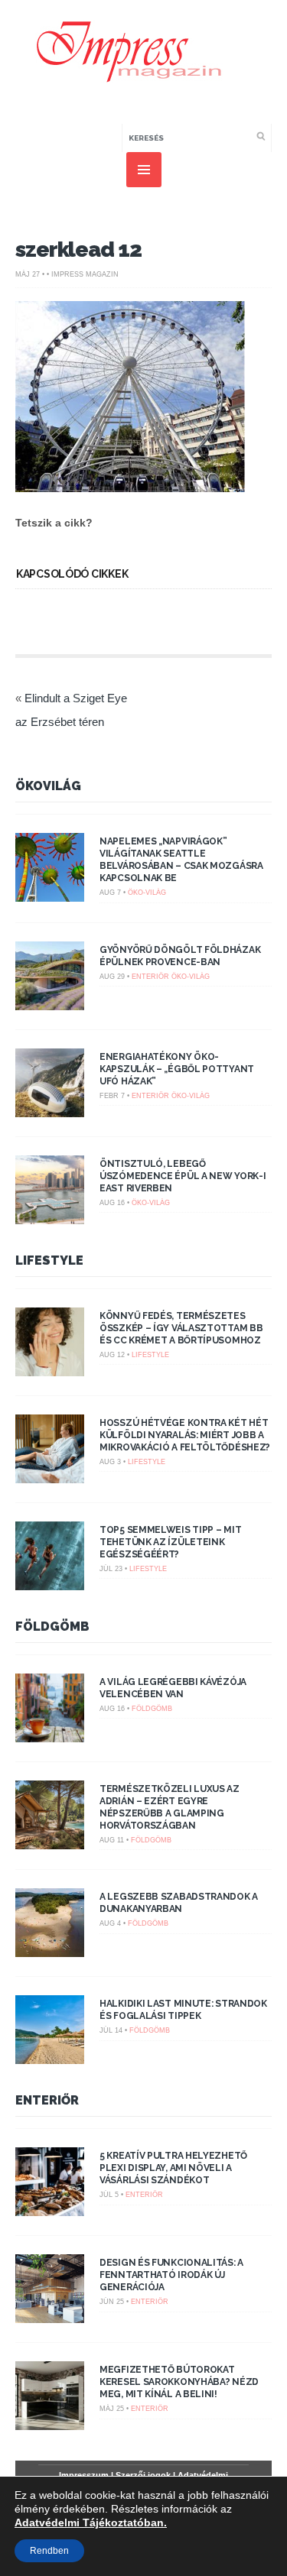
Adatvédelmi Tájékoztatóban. (91, 2523)
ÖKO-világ (147, 893)
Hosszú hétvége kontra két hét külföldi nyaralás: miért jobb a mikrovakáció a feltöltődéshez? (185, 1435)
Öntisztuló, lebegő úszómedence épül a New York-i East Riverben (183, 1176)
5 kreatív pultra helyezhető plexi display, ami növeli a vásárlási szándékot (173, 2168)
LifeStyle (49, 1260)
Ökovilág (48, 786)
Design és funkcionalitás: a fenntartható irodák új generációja (171, 2275)
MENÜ (144, 170)
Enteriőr (150, 977)
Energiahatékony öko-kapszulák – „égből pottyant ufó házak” (177, 1069)
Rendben (49, 2551)
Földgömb (52, 1627)
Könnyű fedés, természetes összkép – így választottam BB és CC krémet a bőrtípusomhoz (181, 1328)
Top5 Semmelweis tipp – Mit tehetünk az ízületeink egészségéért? (170, 1542)
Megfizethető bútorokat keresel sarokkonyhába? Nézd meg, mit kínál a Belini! (179, 2382)
